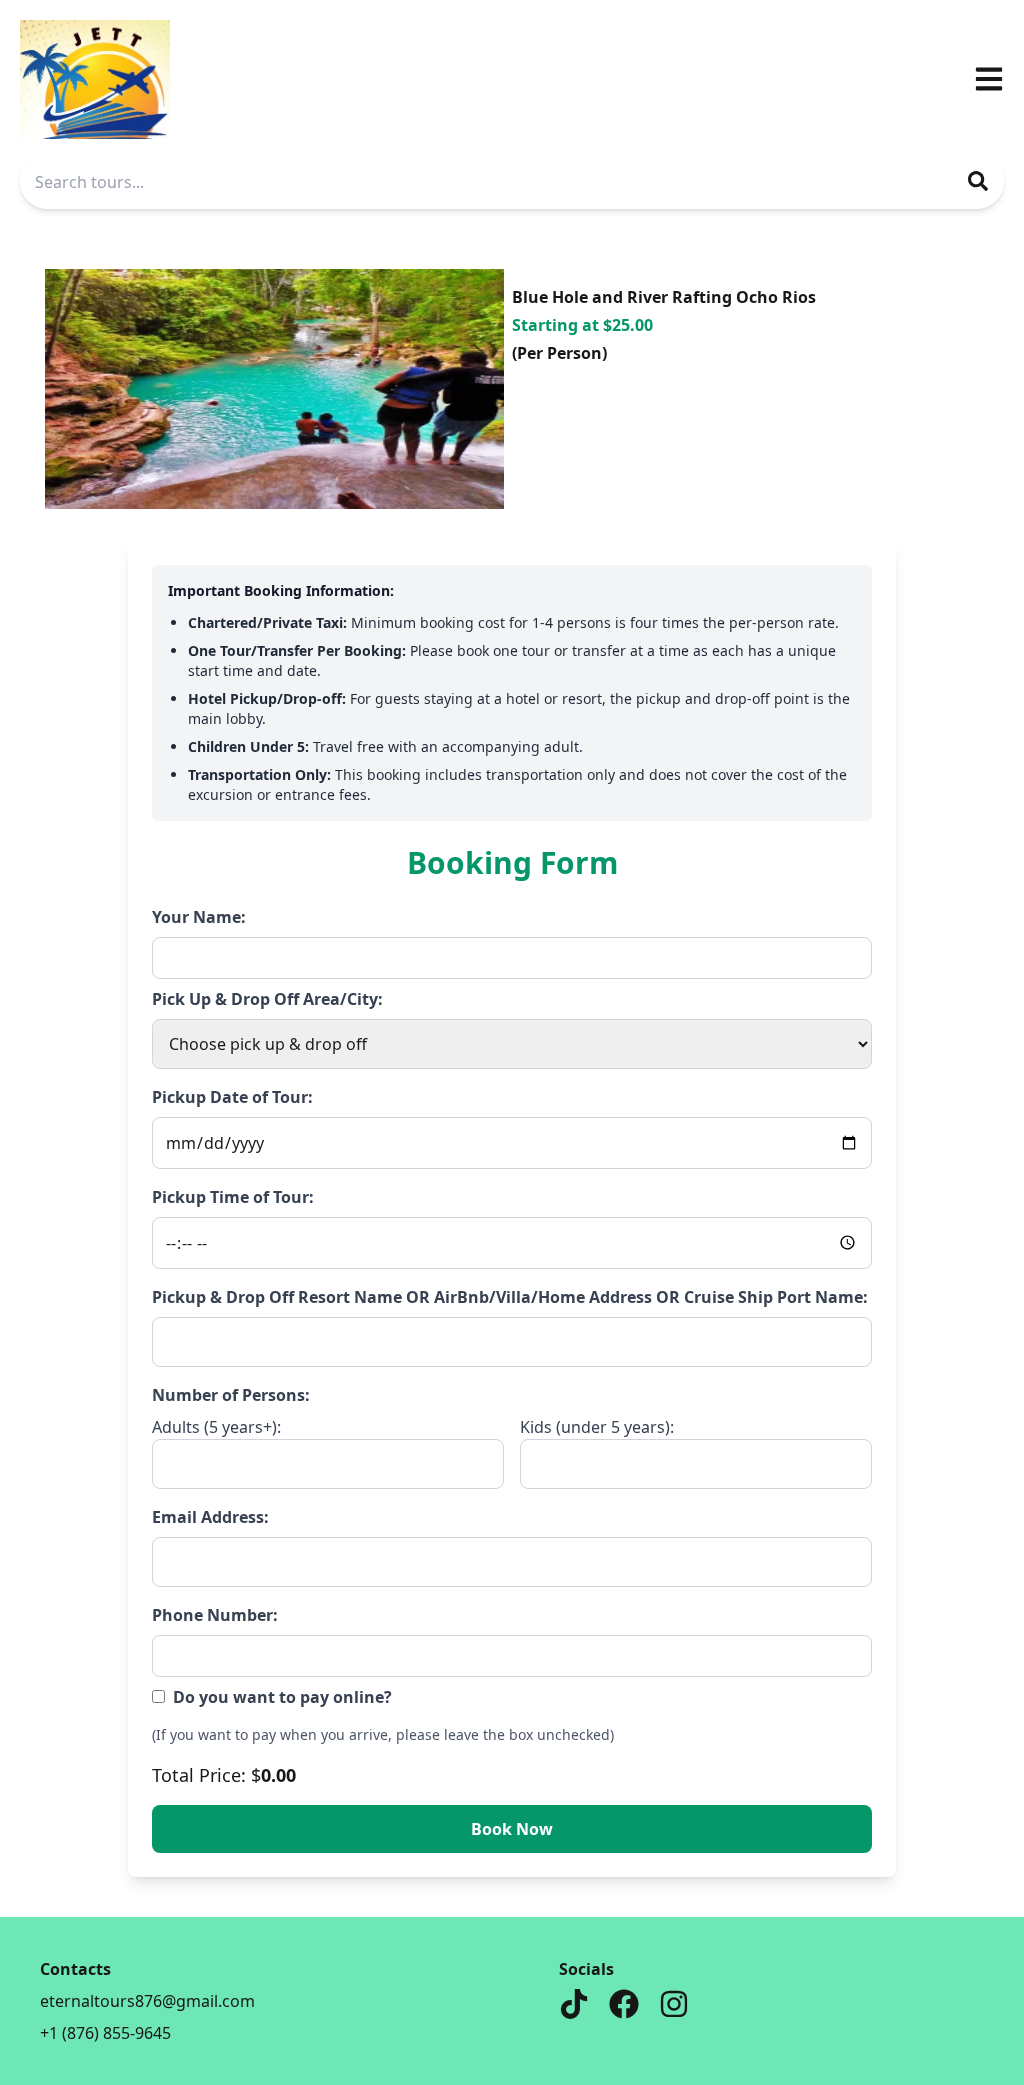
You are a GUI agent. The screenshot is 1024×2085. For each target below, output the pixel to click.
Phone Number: (215, 1615)
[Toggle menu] (989, 79)
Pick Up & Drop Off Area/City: (267, 999)
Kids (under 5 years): (597, 1427)
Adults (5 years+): (216, 1427)
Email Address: (210, 1517)
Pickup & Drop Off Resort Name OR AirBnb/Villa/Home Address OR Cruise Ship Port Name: (510, 1297)
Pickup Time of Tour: (233, 1197)
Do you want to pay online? (282, 1697)
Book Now (512, 1829)
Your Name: (199, 917)
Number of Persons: (231, 1395)
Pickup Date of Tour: (232, 1097)
